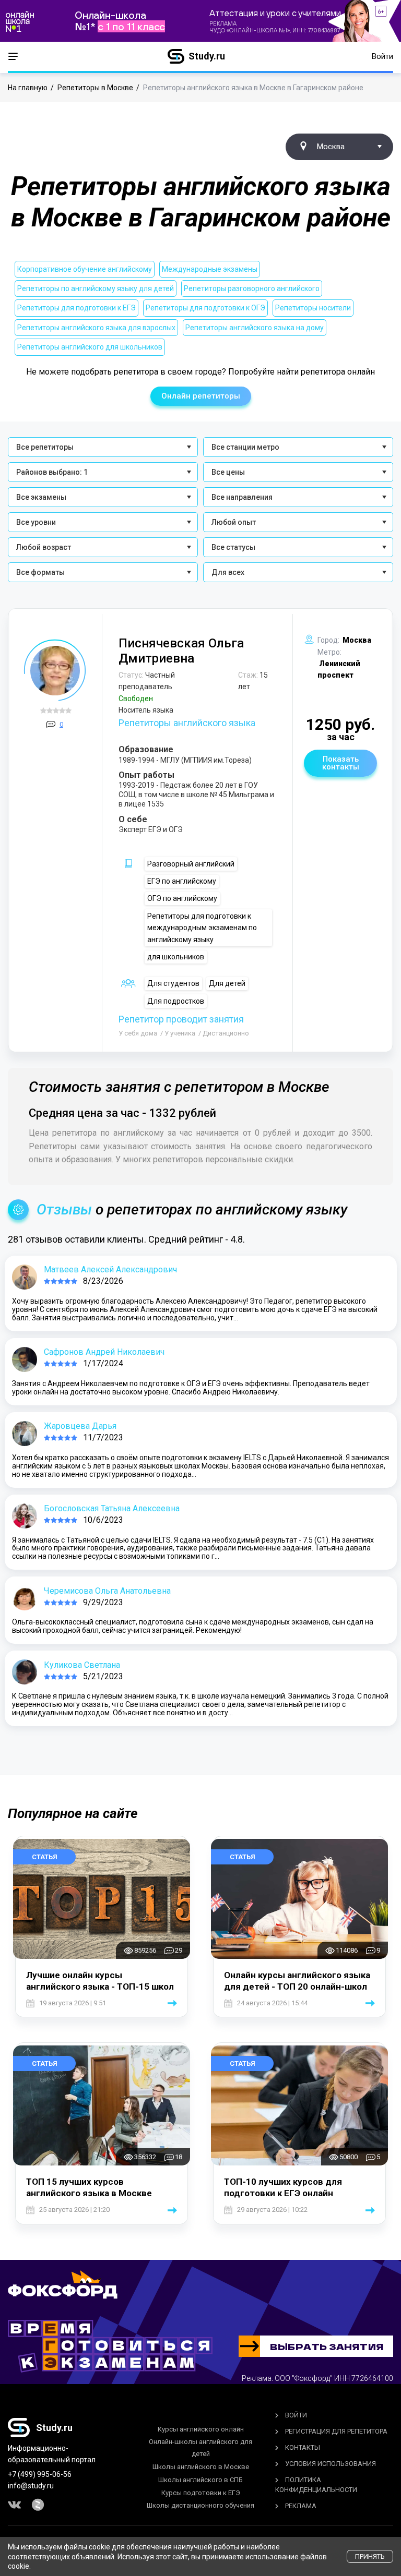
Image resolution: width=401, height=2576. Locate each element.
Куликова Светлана (82, 1665)
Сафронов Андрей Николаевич (104, 1352)
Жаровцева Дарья (80, 1426)
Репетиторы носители (313, 308)
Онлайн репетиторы (201, 396)
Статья (45, 1857)
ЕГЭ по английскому (182, 881)
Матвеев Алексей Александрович (110, 1269)
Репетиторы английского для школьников (90, 347)
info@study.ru (31, 2486)
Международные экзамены (210, 269)
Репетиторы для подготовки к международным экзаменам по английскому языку (202, 928)
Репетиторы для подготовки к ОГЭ (205, 308)
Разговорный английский (191, 864)
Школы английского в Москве (201, 2467)
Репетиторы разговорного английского (252, 288)
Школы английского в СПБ (200, 2480)
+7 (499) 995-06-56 (40, 2474)
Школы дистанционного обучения (200, 2505)
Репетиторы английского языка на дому (255, 328)
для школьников (176, 957)
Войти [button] (382, 56)
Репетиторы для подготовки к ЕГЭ (76, 308)
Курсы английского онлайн (201, 2429)
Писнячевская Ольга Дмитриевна (181, 651)
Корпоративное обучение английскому (85, 269)
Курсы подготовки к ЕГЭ (201, 2493)
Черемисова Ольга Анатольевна (107, 1591)
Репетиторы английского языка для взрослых (96, 328)
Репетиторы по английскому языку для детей (96, 288)
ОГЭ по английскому (182, 898)
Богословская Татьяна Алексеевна (112, 1508)
